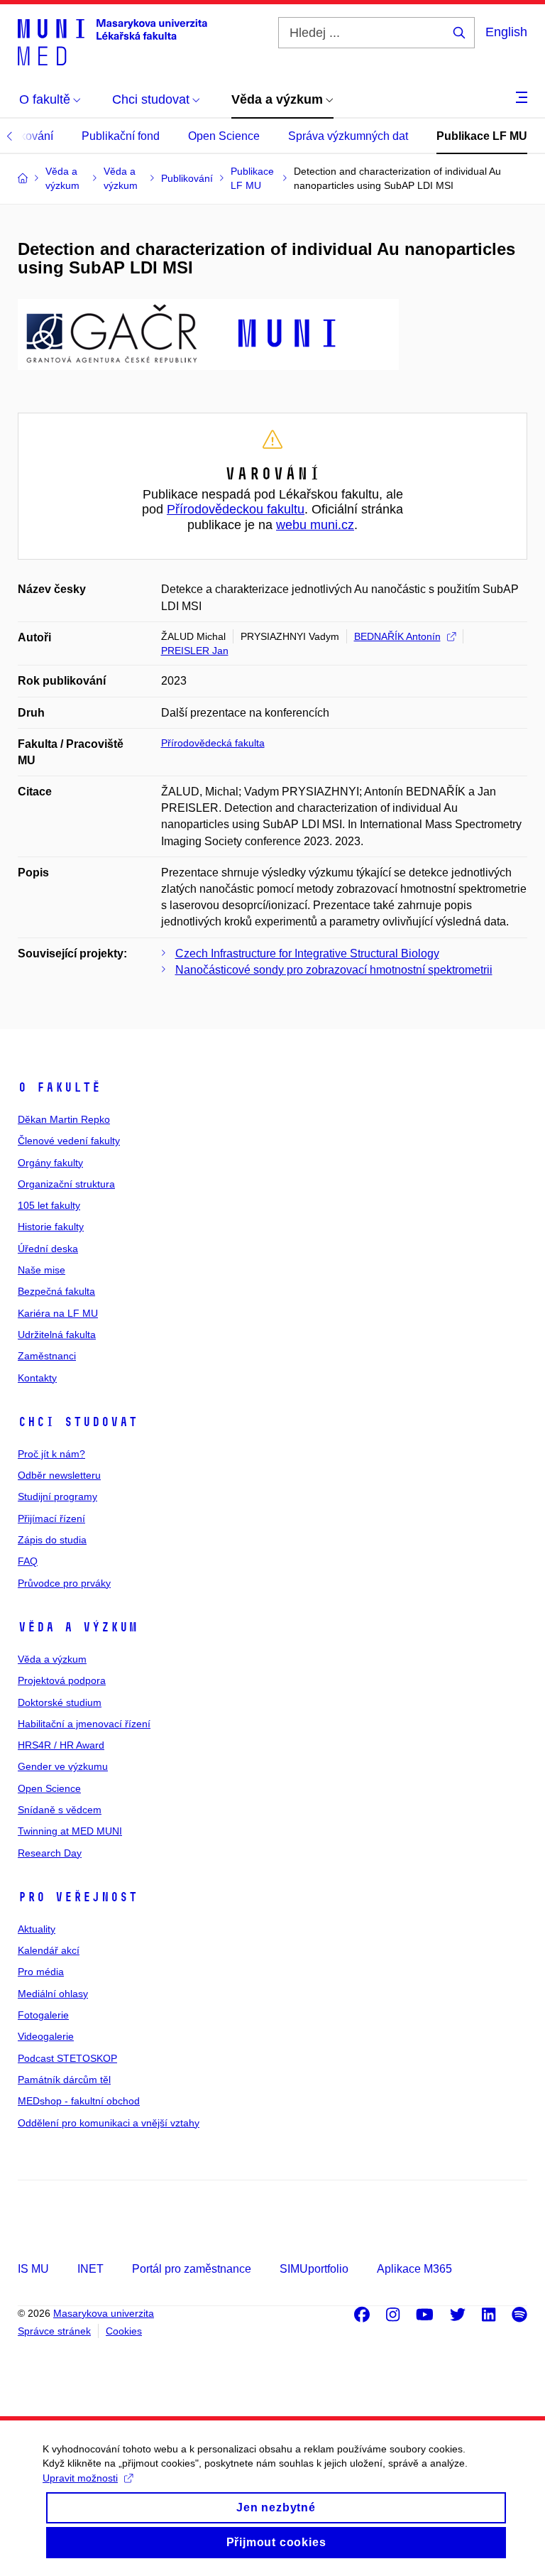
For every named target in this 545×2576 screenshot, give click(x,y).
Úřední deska (48, 1249)
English (506, 32)
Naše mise (42, 1270)
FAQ (28, 1561)
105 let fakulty (49, 1205)
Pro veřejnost (78, 1897)
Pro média (41, 1972)
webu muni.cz (315, 525)
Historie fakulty (51, 1227)
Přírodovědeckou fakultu (236, 509)
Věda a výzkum (78, 1627)
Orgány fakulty (50, 1163)
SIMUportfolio (314, 2269)
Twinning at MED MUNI (70, 1831)
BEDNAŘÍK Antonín (397, 636)
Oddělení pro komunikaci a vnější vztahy (109, 2123)
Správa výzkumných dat (348, 136)
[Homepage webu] (112, 41)
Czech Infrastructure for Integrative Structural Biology (307, 953)
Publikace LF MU (482, 136)
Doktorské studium (60, 1702)
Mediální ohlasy (53, 1994)
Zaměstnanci (47, 1356)
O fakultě (59, 1087)
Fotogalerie (43, 2015)
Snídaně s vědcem (60, 1810)
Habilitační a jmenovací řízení (84, 1724)
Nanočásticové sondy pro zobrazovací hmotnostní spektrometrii (334, 970)
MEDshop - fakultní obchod (79, 2101)
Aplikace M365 (414, 2269)
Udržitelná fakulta (57, 1335)
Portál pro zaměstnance (192, 2269)
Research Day (50, 1853)
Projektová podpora (62, 1680)
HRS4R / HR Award (61, 1745)
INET (90, 2269)
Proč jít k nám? (51, 1454)
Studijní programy (57, 1496)
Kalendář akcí (49, 1950)
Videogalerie (46, 2036)
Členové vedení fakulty (69, 1141)
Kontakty (37, 1378)
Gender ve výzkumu (63, 1766)
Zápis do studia (52, 1540)
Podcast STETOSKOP (67, 2058)
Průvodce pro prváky (64, 1583)
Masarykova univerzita (104, 2313)
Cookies (124, 2331)
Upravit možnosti (80, 2478)
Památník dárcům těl (64, 2080)
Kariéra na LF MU (58, 1313)
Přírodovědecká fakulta (213, 743)
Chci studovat (78, 1422)
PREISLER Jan (195, 651)
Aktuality (37, 1929)
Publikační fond (121, 136)
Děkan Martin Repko (64, 1119)
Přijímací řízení (51, 1518)
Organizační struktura (66, 1184)
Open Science (224, 136)
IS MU (33, 2269)
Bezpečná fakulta (56, 1291)
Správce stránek (54, 2331)
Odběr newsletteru (59, 1475)
